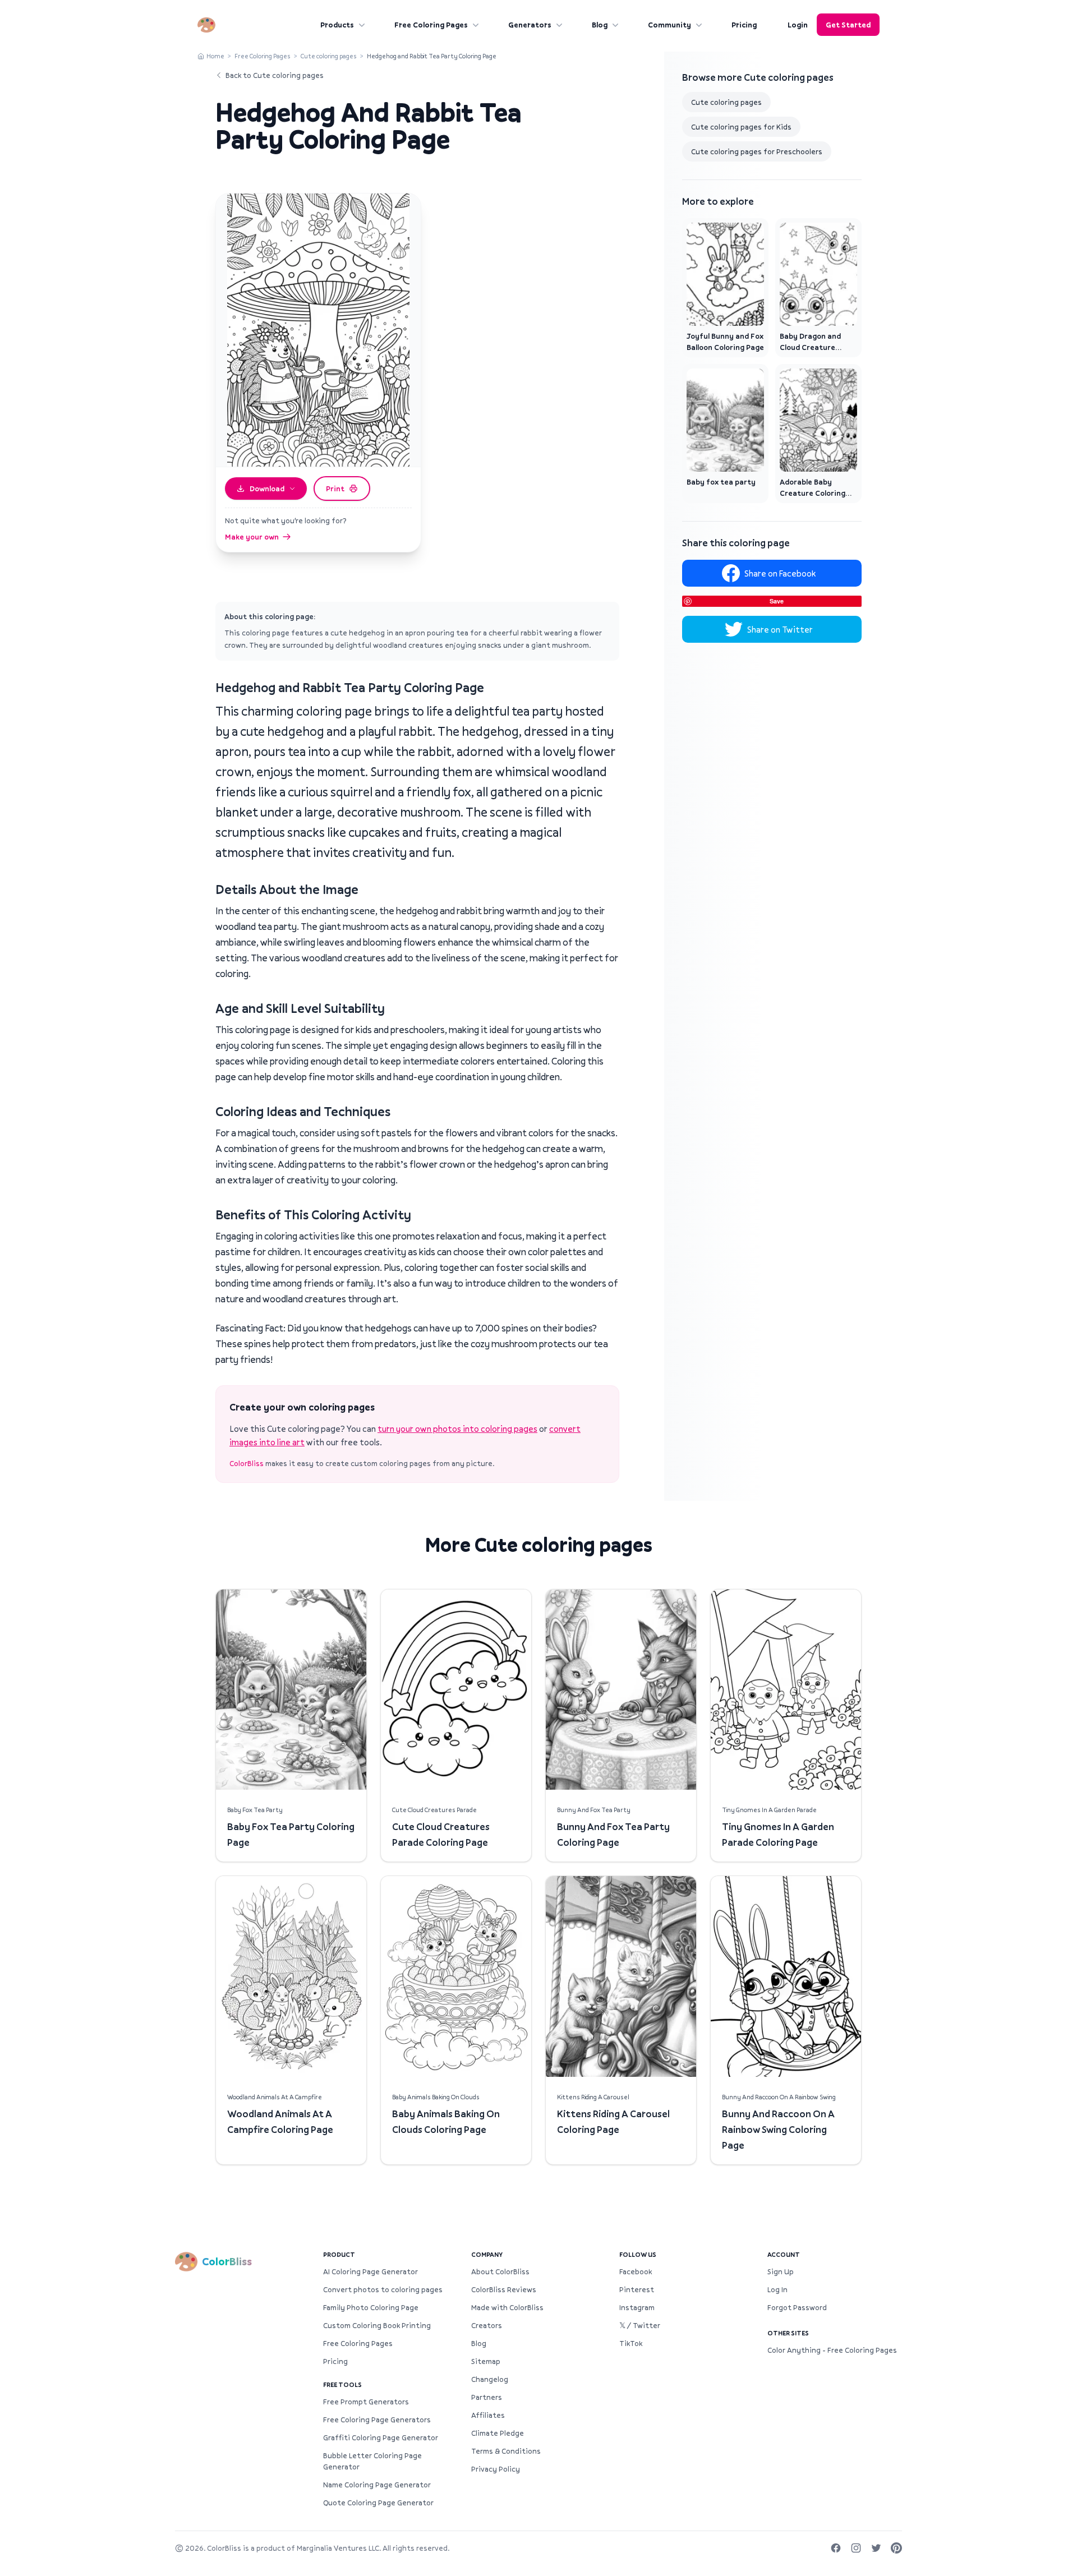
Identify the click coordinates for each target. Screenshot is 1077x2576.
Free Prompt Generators (366, 2402)
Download (267, 489)
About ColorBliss (500, 2271)
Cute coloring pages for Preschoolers (757, 151)
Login (798, 25)
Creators (487, 2325)
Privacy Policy (496, 2469)
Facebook (636, 2271)
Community (669, 25)
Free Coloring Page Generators (377, 2420)
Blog (600, 25)
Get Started (848, 25)
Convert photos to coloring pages (383, 2289)
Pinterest (637, 2289)
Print (335, 489)
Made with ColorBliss (507, 2307)
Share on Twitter (780, 629)
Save (777, 601)
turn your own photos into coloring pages (457, 1428)
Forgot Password (797, 2307)
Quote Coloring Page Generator (378, 2503)
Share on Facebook (780, 573)
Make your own (252, 537)
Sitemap (486, 2361)
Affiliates (488, 2415)
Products (337, 25)
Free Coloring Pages (431, 25)
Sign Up (781, 2271)
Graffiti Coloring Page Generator (381, 2437)
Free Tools (342, 2384)
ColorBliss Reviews (504, 2289)
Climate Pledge (498, 2433)
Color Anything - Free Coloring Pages (832, 2350)
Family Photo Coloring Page (371, 2307)
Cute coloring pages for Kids (741, 127)
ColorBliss (247, 1463)
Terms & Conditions (506, 2451)
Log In (777, 2289)
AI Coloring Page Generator (370, 2271)
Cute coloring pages (329, 56)
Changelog (490, 2379)
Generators (530, 25)
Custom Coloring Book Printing (377, 2325)
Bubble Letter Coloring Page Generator (372, 2461)
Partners (487, 2397)
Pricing (744, 25)
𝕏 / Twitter (640, 2325)
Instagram (637, 2307)
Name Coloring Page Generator (377, 2485)
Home (215, 56)
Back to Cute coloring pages (275, 75)
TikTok (631, 2343)
